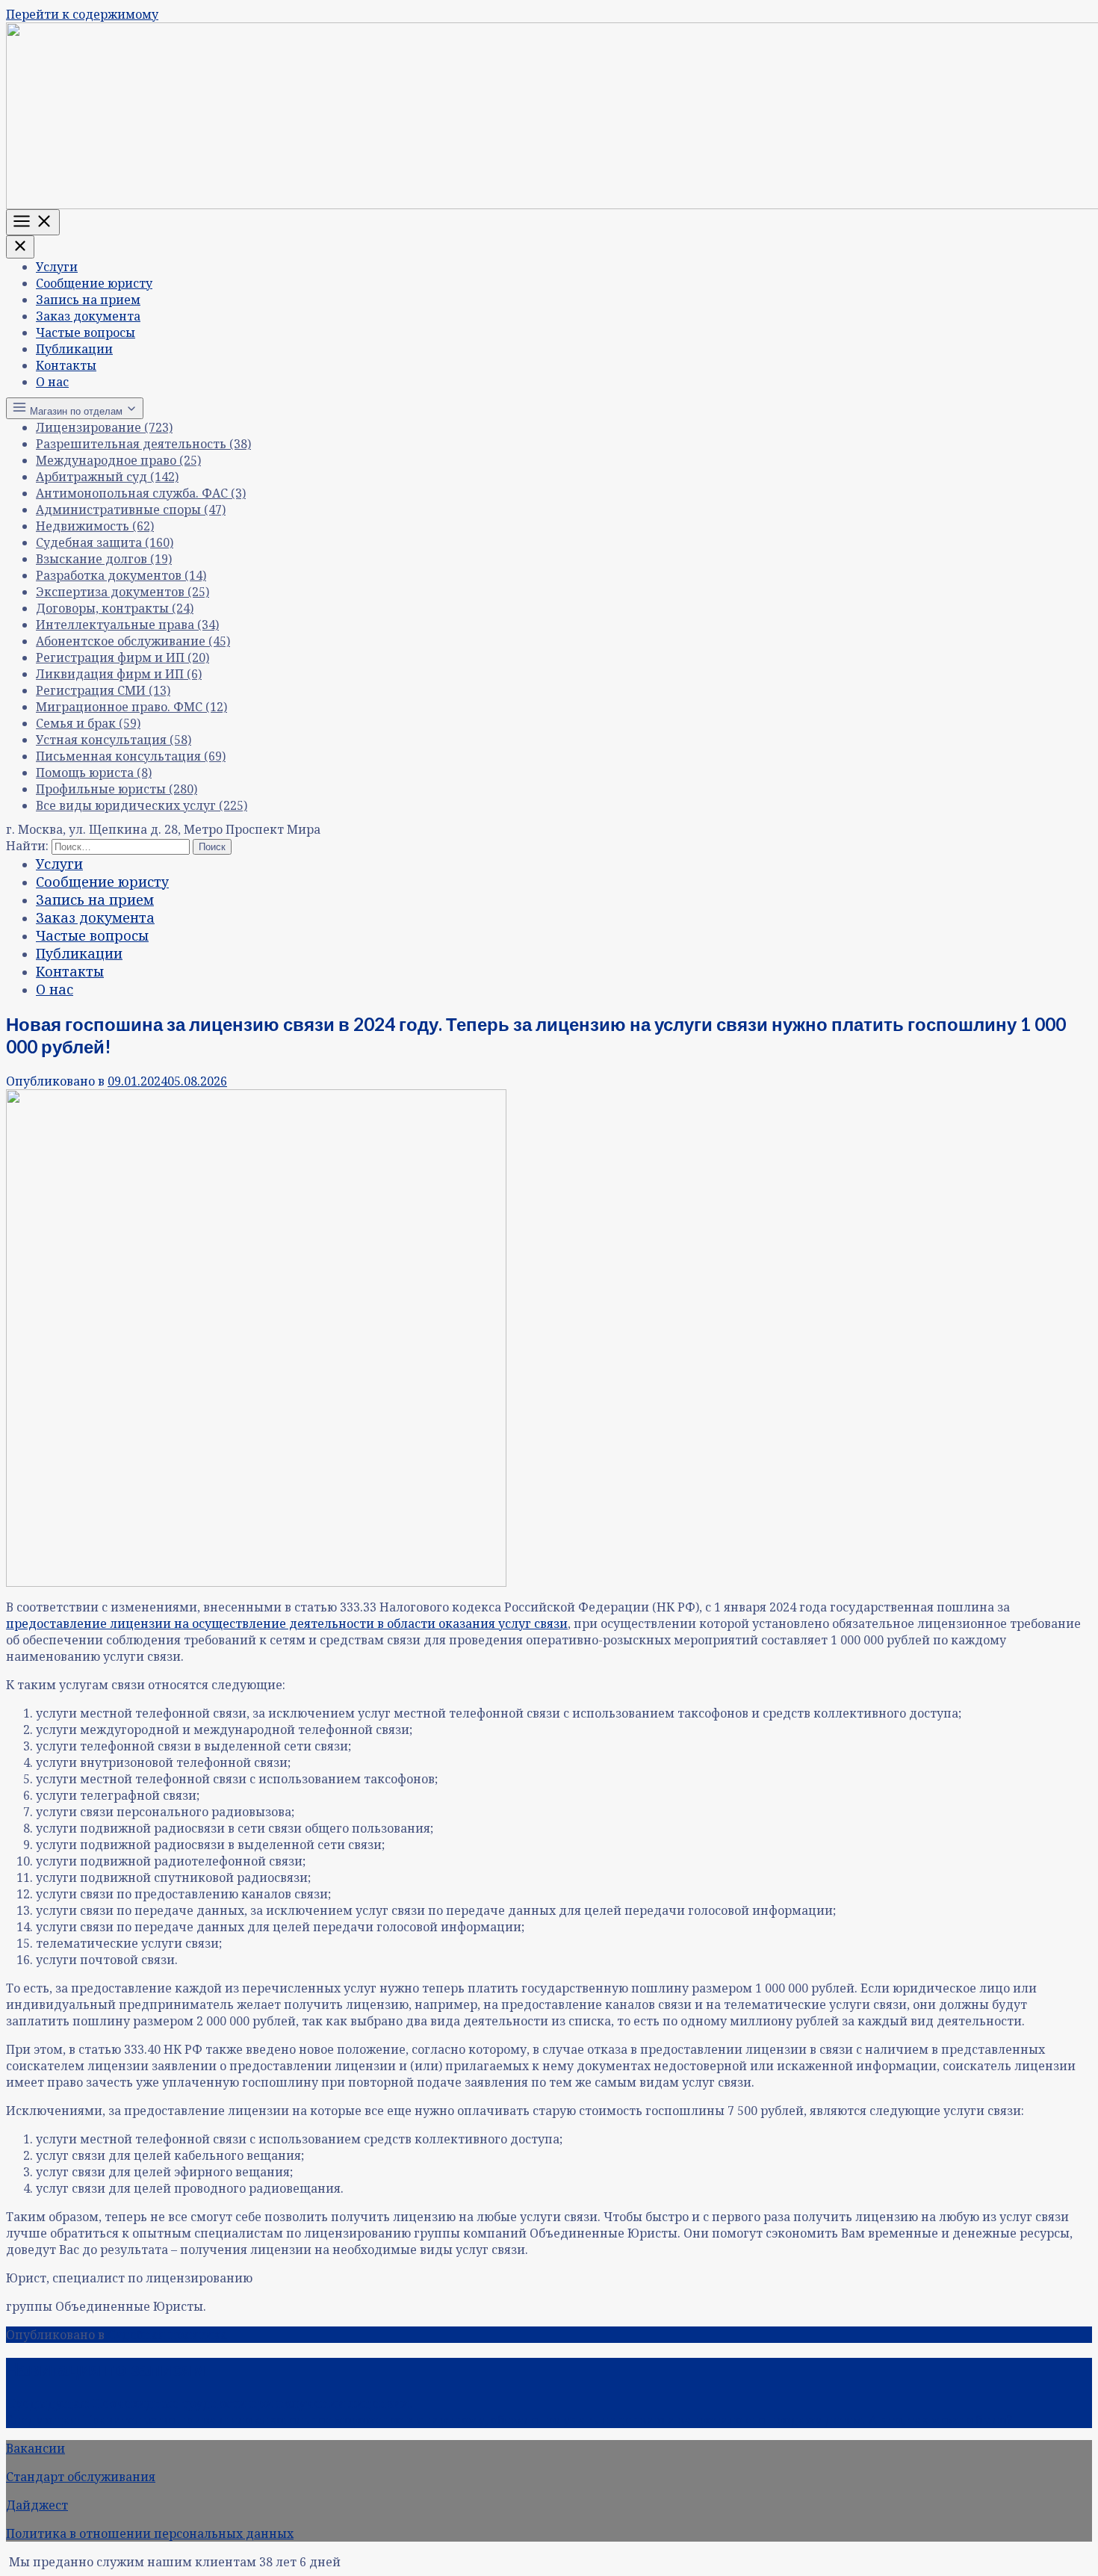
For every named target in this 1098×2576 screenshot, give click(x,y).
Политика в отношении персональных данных (150, 2533)
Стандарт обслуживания (81, 2477)
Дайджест (37, 2505)
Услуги (57, 267)
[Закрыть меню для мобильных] (20, 247)
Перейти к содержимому (82, 14)
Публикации (74, 349)
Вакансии (35, 2448)
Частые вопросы (86, 332)
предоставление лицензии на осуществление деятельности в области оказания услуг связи (287, 1623)
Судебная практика (167, 2335)
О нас (52, 382)
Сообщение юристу (94, 283)
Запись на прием (88, 300)
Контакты (66, 365)
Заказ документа (88, 316)
